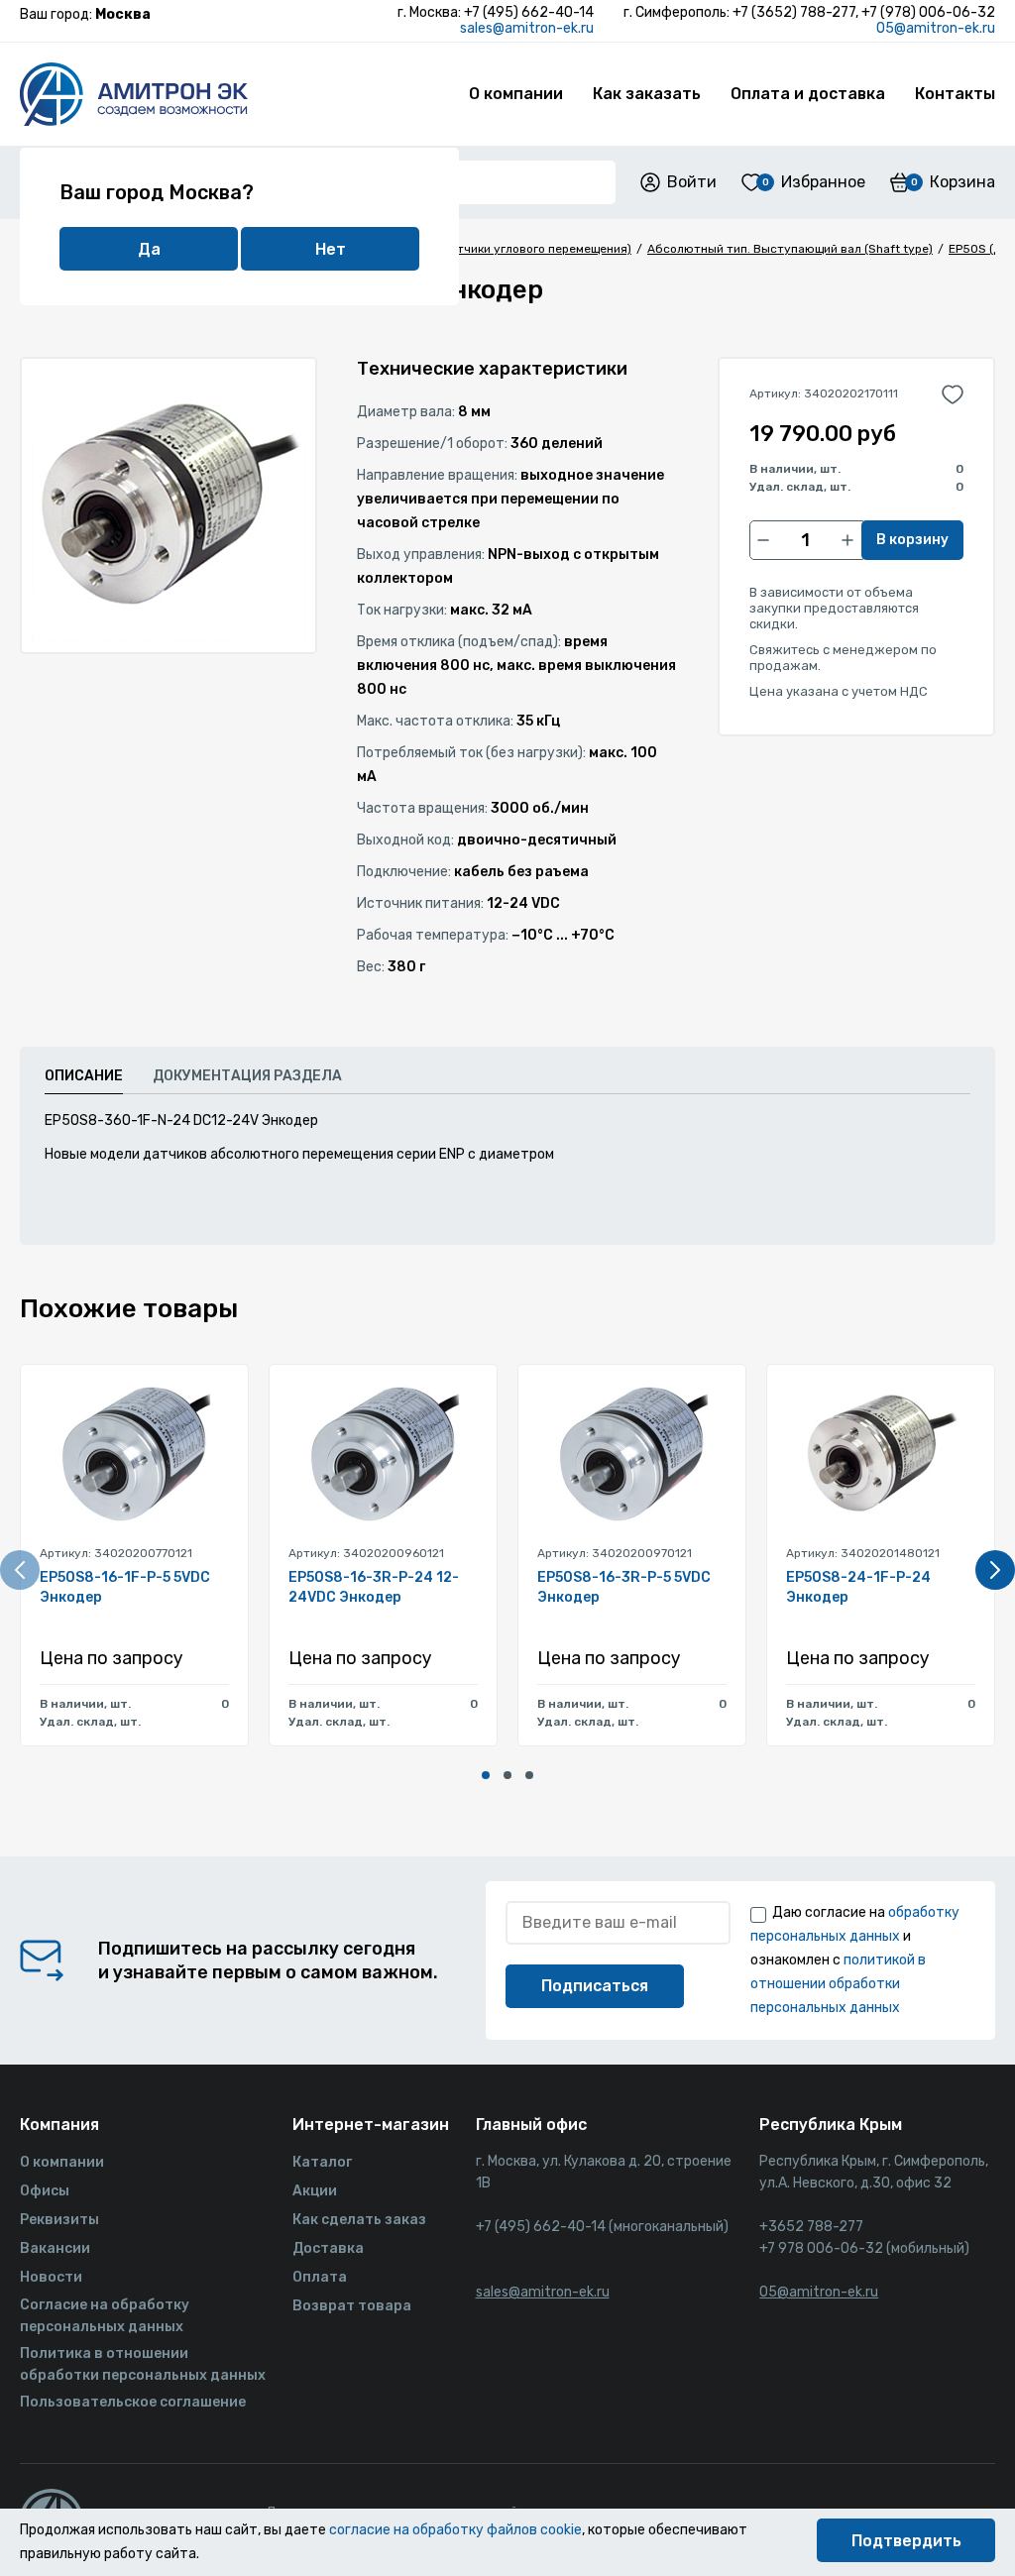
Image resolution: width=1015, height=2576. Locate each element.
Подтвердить (906, 2541)
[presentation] (20, 1570)
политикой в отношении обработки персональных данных (838, 1984)
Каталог (322, 2162)
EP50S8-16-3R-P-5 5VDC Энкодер (624, 1587)
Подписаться (595, 1986)
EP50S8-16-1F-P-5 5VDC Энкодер (125, 1587)
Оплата (320, 2277)
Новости (51, 2277)
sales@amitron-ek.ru (527, 28)
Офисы (45, 2191)
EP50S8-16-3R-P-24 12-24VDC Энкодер (374, 1587)
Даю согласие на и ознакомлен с (855, 1960)
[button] (486, 1775)
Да (149, 249)
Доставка (328, 2248)
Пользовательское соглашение (133, 2402)
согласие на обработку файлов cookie (455, 2530)
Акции (315, 2191)
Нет (331, 249)
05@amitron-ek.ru (936, 28)
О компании (516, 94)
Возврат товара (352, 2306)
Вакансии (55, 2248)
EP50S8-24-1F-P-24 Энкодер (858, 1587)
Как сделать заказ (359, 2220)
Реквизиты (59, 2220)
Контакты (955, 94)
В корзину (912, 540)
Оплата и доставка (808, 94)
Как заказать (647, 94)
